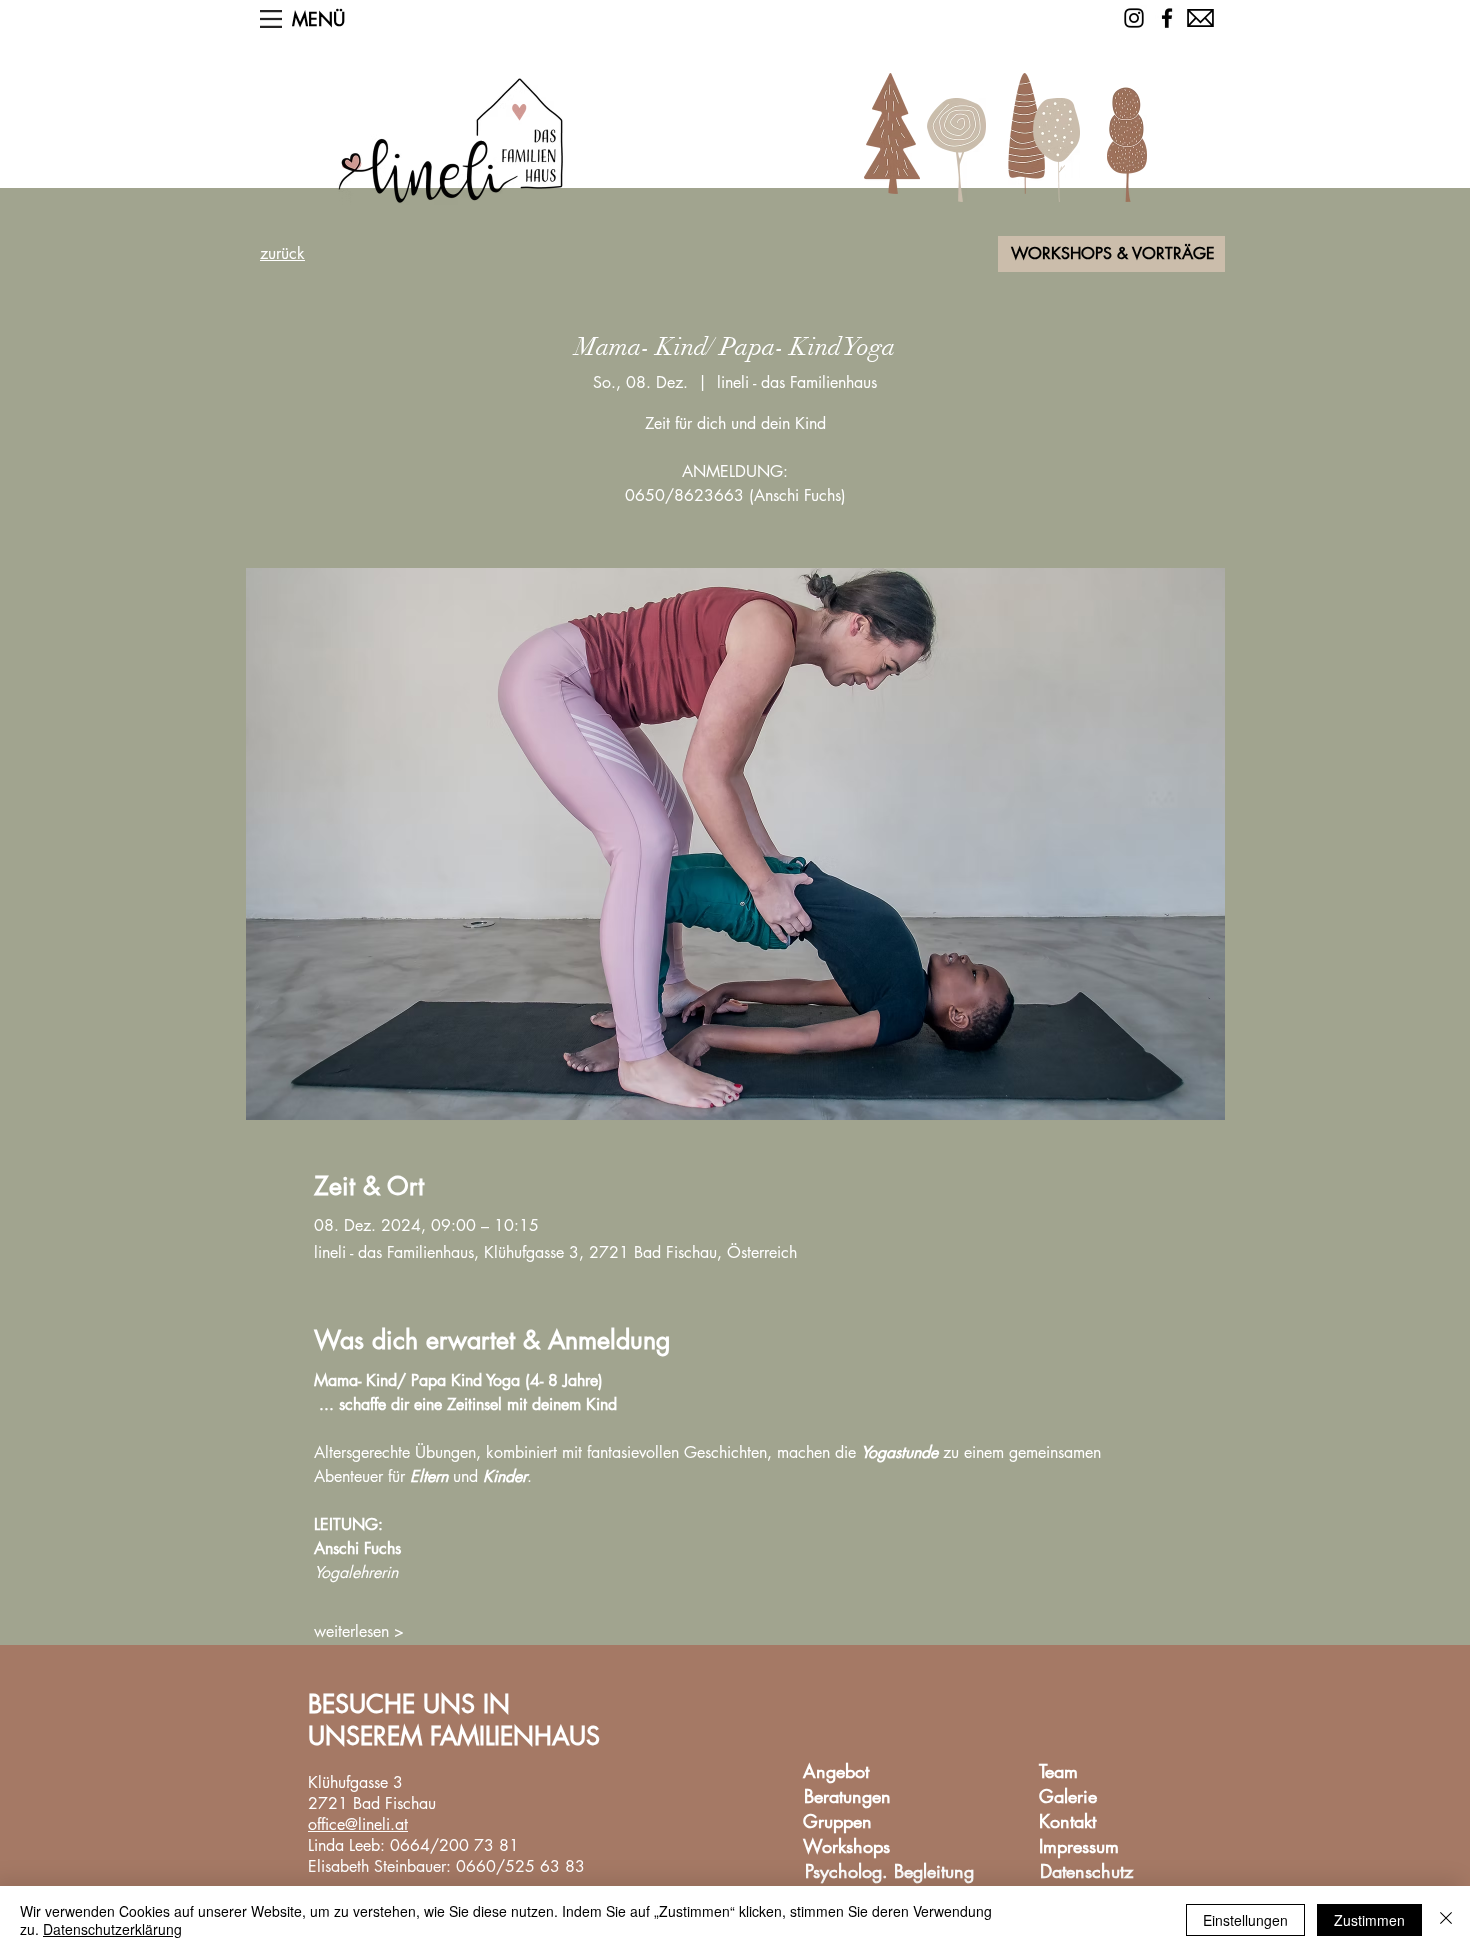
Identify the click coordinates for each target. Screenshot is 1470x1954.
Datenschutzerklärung (112, 1929)
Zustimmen (1369, 1920)
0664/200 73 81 (454, 1845)
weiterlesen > (359, 1631)
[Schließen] (1446, 1920)
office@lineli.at (358, 1824)
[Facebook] (1167, 18)
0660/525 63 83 (520, 1866)
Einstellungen (1245, 1920)
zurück (282, 253)
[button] (271, 19)
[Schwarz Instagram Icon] (1134, 18)
